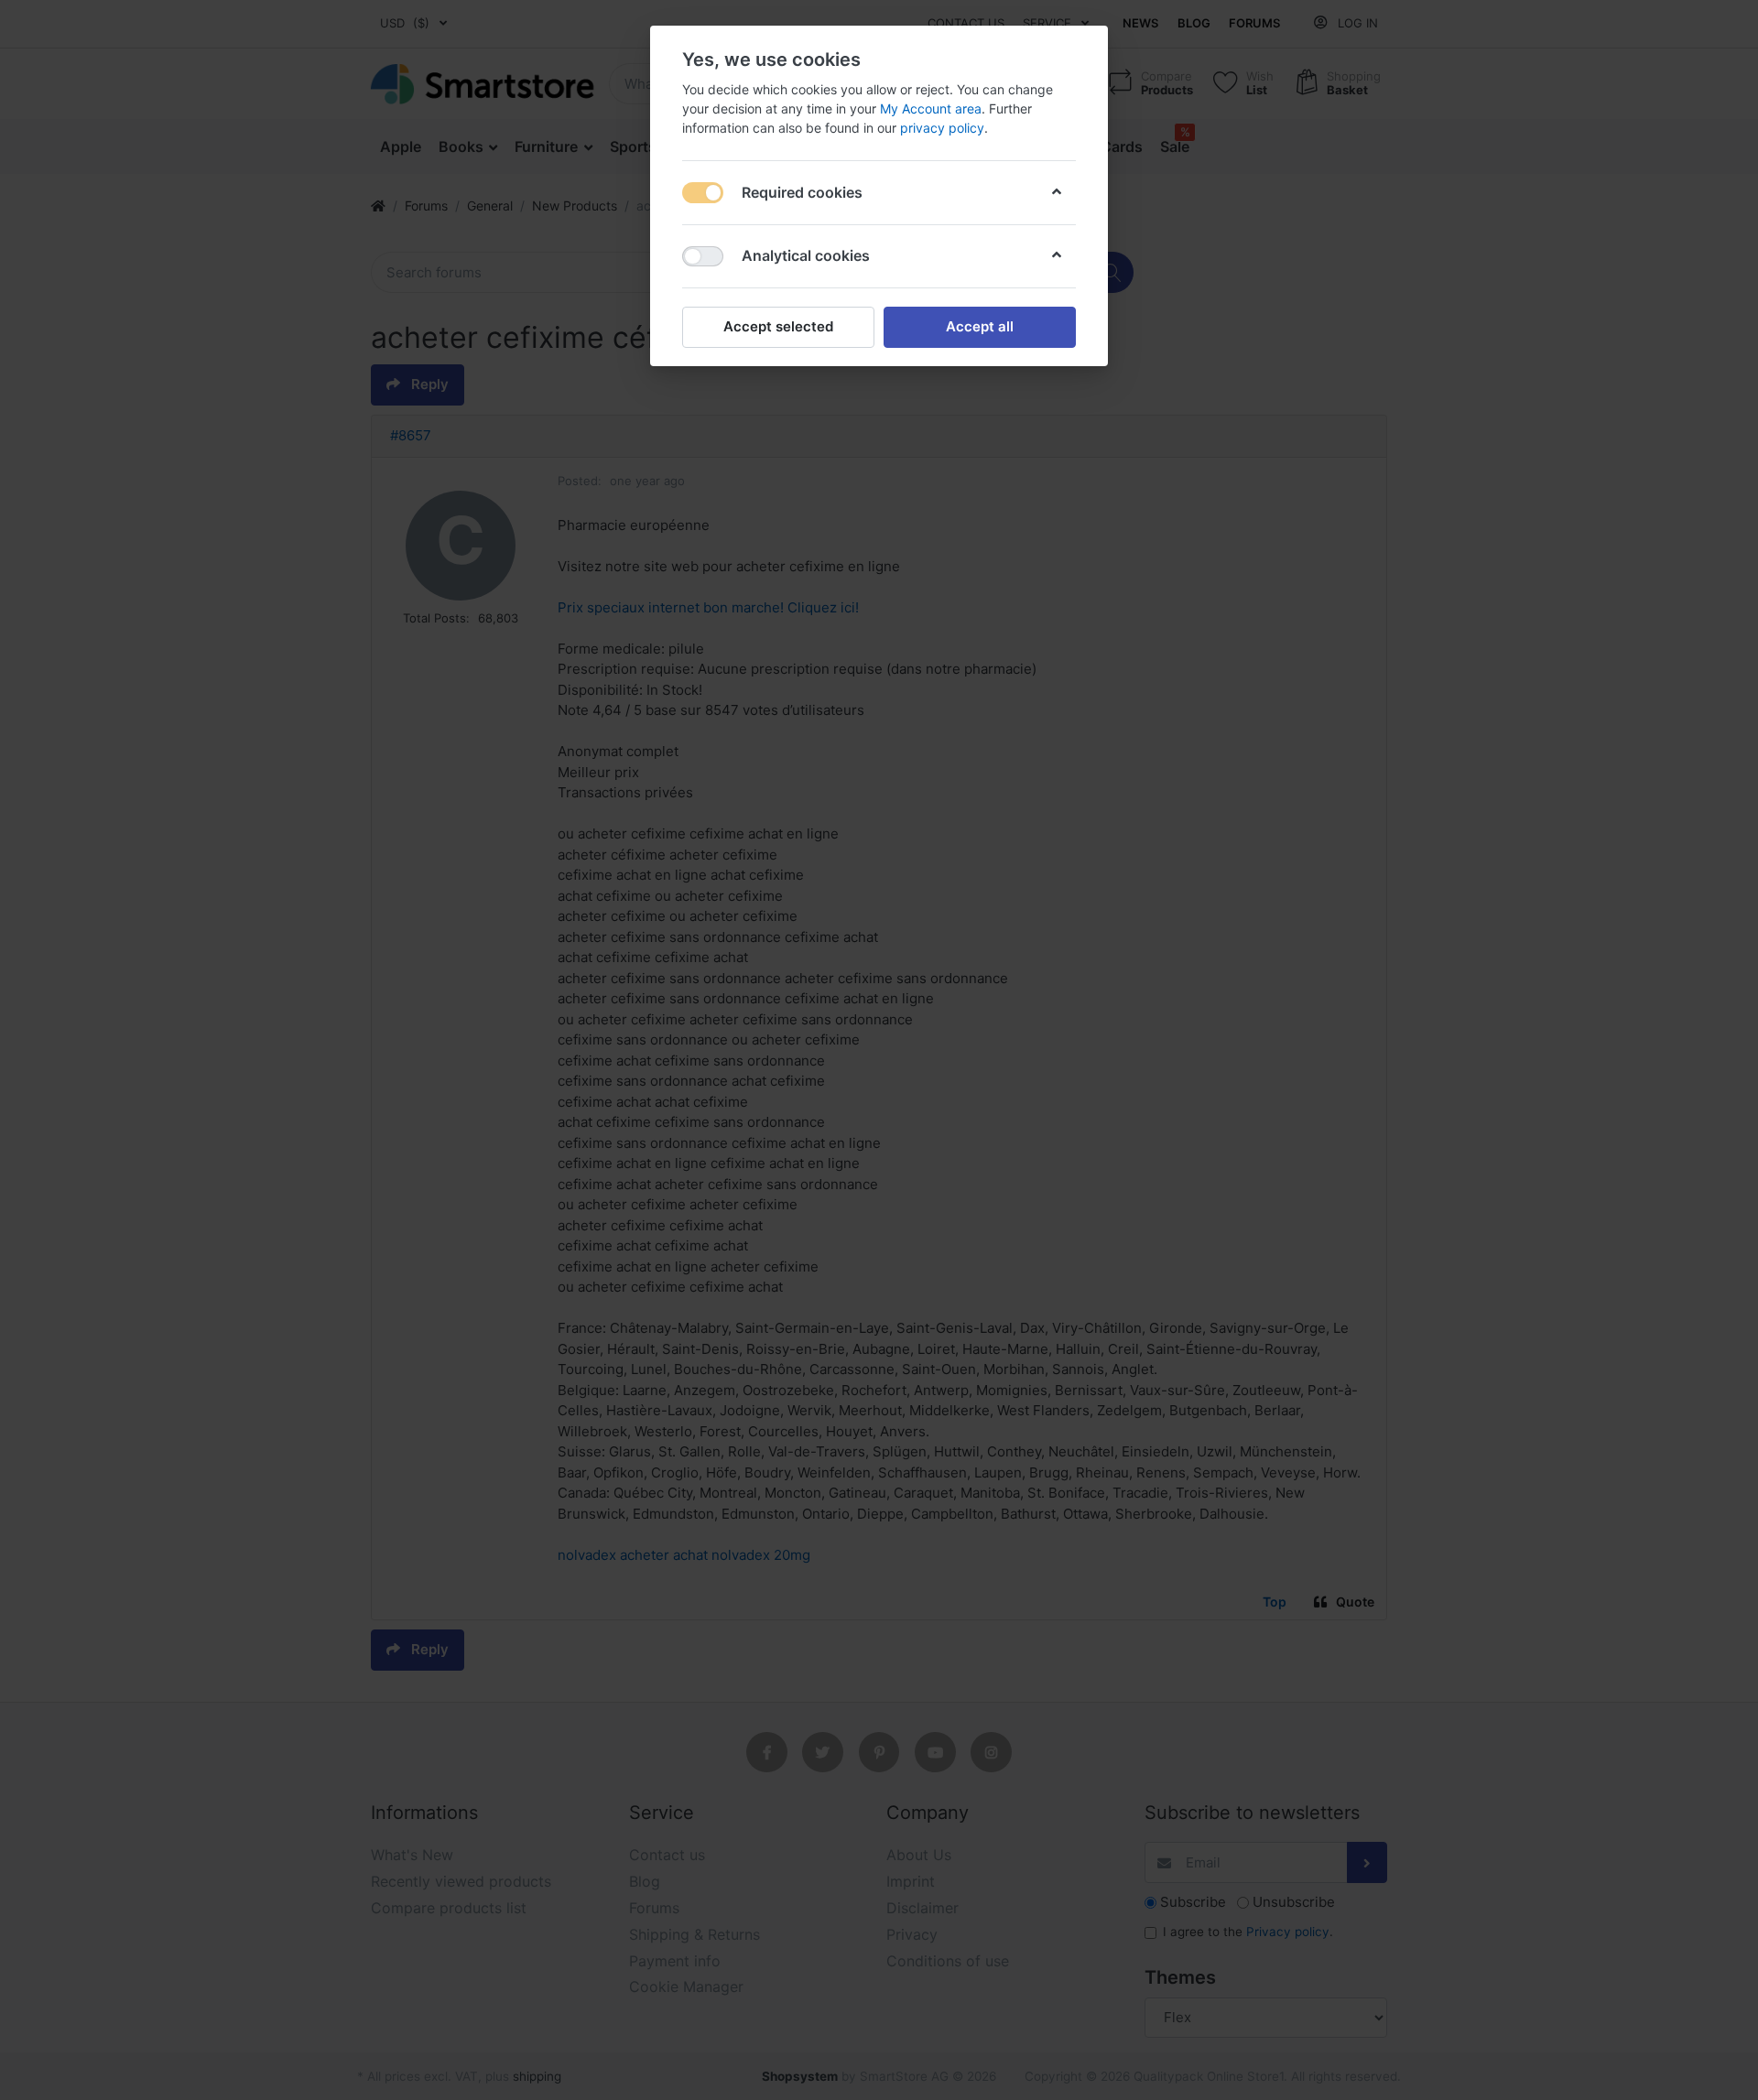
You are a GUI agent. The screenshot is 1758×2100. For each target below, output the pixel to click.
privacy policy (942, 128)
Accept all (980, 326)
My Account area (931, 108)
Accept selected (778, 326)
